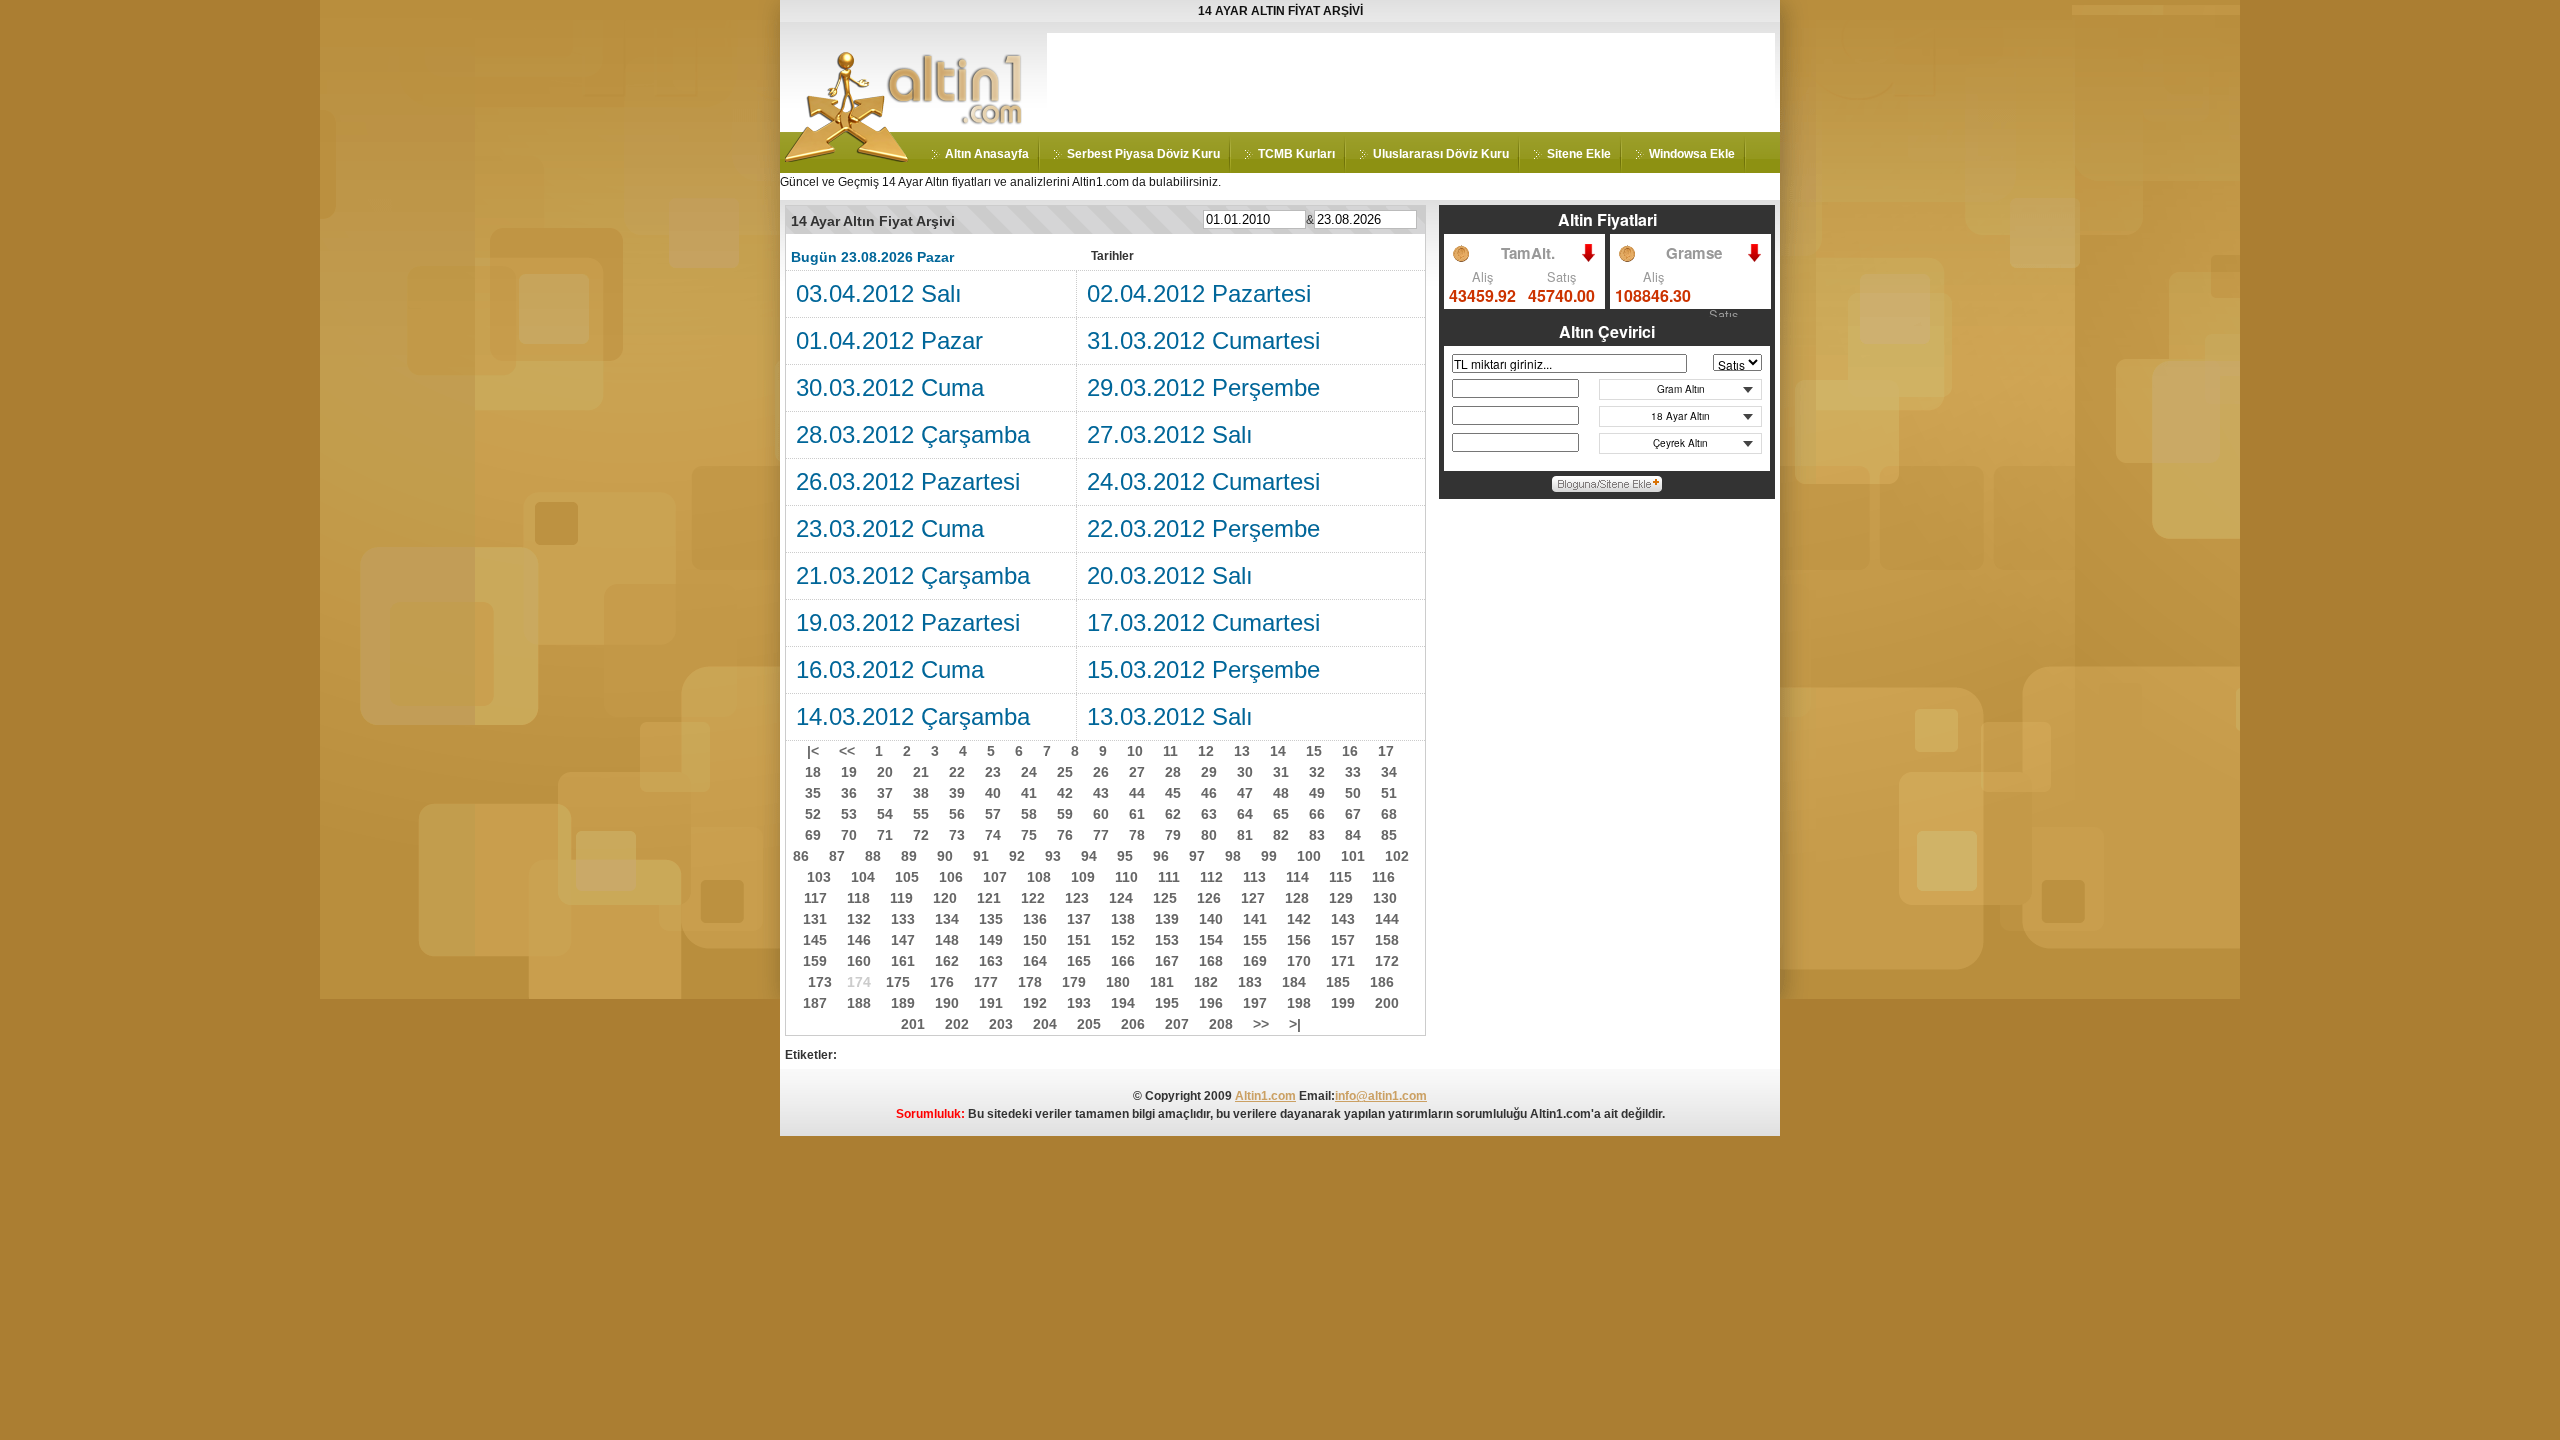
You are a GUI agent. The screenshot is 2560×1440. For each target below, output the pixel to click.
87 (837, 856)
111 (1169, 877)
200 (1387, 1003)
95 (1125, 856)
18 (813, 772)
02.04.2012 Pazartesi (1199, 293)
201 (913, 1024)
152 (1123, 940)
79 (1173, 835)
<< (847, 751)
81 (1245, 835)
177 (986, 982)
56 (957, 814)
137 (1079, 919)
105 (907, 877)
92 (1017, 856)
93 (1053, 856)
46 (1209, 793)
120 (945, 898)
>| (1295, 1024)
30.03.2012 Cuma (890, 387)
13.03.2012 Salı (1170, 716)
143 (1343, 919)
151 (1079, 940)
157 (1343, 940)
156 (1299, 940)
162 (947, 961)
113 (1254, 877)
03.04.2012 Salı (879, 293)
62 (1173, 814)
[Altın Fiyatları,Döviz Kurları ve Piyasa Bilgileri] (847, 158)
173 (820, 982)
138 (1123, 919)
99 (1269, 856)
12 (1206, 751)
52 (813, 814)
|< (813, 751)
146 (859, 940)
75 (1029, 835)
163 (991, 961)
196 (1211, 1003)
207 (1177, 1024)
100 (1309, 856)
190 (947, 1003)
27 (1137, 772)
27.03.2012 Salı (1170, 434)
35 (813, 793)
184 (1294, 982)
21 (921, 772)
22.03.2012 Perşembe (1203, 528)
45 (1173, 793)
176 (942, 982)
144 (1387, 919)
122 (1033, 898)
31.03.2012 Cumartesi (1203, 340)
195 (1167, 1003)
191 (991, 1003)
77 (1101, 835)
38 (921, 793)
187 (815, 1003)
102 (1397, 856)
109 (1083, 877)
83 (1317, 835)
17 (1386, 751)
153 (1167, 940)
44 (1137, 793)
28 (1173, 772)
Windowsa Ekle (1692, 154)
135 (991, 919)
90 (945, 856)
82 (1281, 835)
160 (859, 961)
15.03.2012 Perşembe (1203, 669)
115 (1340, 877)
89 (909, 856)
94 (1089, 856)
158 (1387, 940)
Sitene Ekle (1579, 154)
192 (1035, 1003)
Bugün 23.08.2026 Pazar (872, 257)
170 (1299, 961)
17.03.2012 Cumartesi (1203, 622)
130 (1385, 898)
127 (1253, 898)
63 (1209, 814)
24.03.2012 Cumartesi (1203, 481)
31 (1281, 772)
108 (1039, 877)
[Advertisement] (1411, 78)
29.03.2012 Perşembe (1203, 387)
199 (1343, 1003)
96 (1161, 856)
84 (1353, 835)
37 (885, 793)
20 (885, 772)
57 (993, 814)
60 (1101, 814)
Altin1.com (1265, 1096)
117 (815, 898)
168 (1211, 961)
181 (1162, 982)
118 (858, 898)
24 (1029, 772)
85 (1389, 835)
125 (1165, 898)
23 (993, 772)
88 (873, 856)
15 (1314, 751)
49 (1317, 793)
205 (1089, 1024)
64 (1245, 814)
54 (885, 814)
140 (1211, 919)
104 (863, 877)
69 (813, 835)
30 (1245, 772)
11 (1170, 751)
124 (1121, 898)
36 (849, 793)
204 (1045, 1024)
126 (1209, 898)
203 (1001, 1024)
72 (921, 835)
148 (947, 940)
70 (849, 835)
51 (1389, 793)
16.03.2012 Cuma (890, 669)
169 (1255, 961)
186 (1382, 982)
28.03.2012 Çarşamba (913, 434)
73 (957, 835)
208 (1221, 1024)
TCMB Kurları (1296, 154)
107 (995, 877)
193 (1079, 1003)
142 (1299, 919)
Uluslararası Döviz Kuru (1441, 154)
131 (815, 919)
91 (981, 856)
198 (1299, 1003)
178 (1030, 982)
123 (1077, 898)
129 (1341, 898)
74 (993, 835)
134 (947, 919)
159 (815, 961)
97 (1197, 856)
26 (1101, 772)
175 (898, 982)
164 (1035, 961)
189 (903, 1003)
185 (1338, 982)
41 (1029, 793)
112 (1211, 877)
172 (1387, 961)
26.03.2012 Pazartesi (908, 481)
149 (991, 940)
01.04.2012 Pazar (889, 340)
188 (859, 1003)
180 (1118, 982)
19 (849, 772)
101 (1353, 856)
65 (1281, 814)
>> (1261, 1024)
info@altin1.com (1381, 1096)
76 (1065, 835)
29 (1209, 772)
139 (1167, 919)
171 (1343, 961)
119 (901, 898)
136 (1035, 919)
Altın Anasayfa (987, 154)
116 (1383, 877)
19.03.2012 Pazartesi (908, 622)
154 (1211, 940)
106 (951, 877)
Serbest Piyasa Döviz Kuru (1143, 154)
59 (1065, 814)
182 (1206, 982)
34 (1389, 772)
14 (1278, 751)
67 (1353, 814)
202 (957, 1024)
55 (921, 814)
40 (993, 793)
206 (1133, 1024)
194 (1123, 1003)
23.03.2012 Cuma (890, 528)
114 (1297, 877)
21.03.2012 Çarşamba (913, 575)
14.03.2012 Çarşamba (913, 716)
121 (989, 898)
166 (1123, 961)
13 (1242, 751)
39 (957, 793)
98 (1233, 856)
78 (1137, 835)
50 (1353, 793)
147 (903, 940)
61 (1137, 814)
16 (1350, 751)
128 (1297, 898)
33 (1353, 772)
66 (1317, 814)
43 (1101, 793)
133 (903, 919)
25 (1065, 772)
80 (1209, 835)
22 (957, 772)
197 (1255, 1003)
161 (903, 961)
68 (1389, 814)
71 (885, 835)
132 (859, 919)
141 (1255, 919)
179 (1074, 982)
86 (801, 856)
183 (1250, 982)
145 (815, 940)
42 (1065, 793)
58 (1029, 814)
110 (1126, 877)
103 (819, 877)
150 (1035, 940)
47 (1245, 793)
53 (849, 814)
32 (1317, 772)
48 (1281, 793)
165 (1079, 961)
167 (1167, 961)
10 (1135, 751)
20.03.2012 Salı (1170, 575)
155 (1255, 940)
